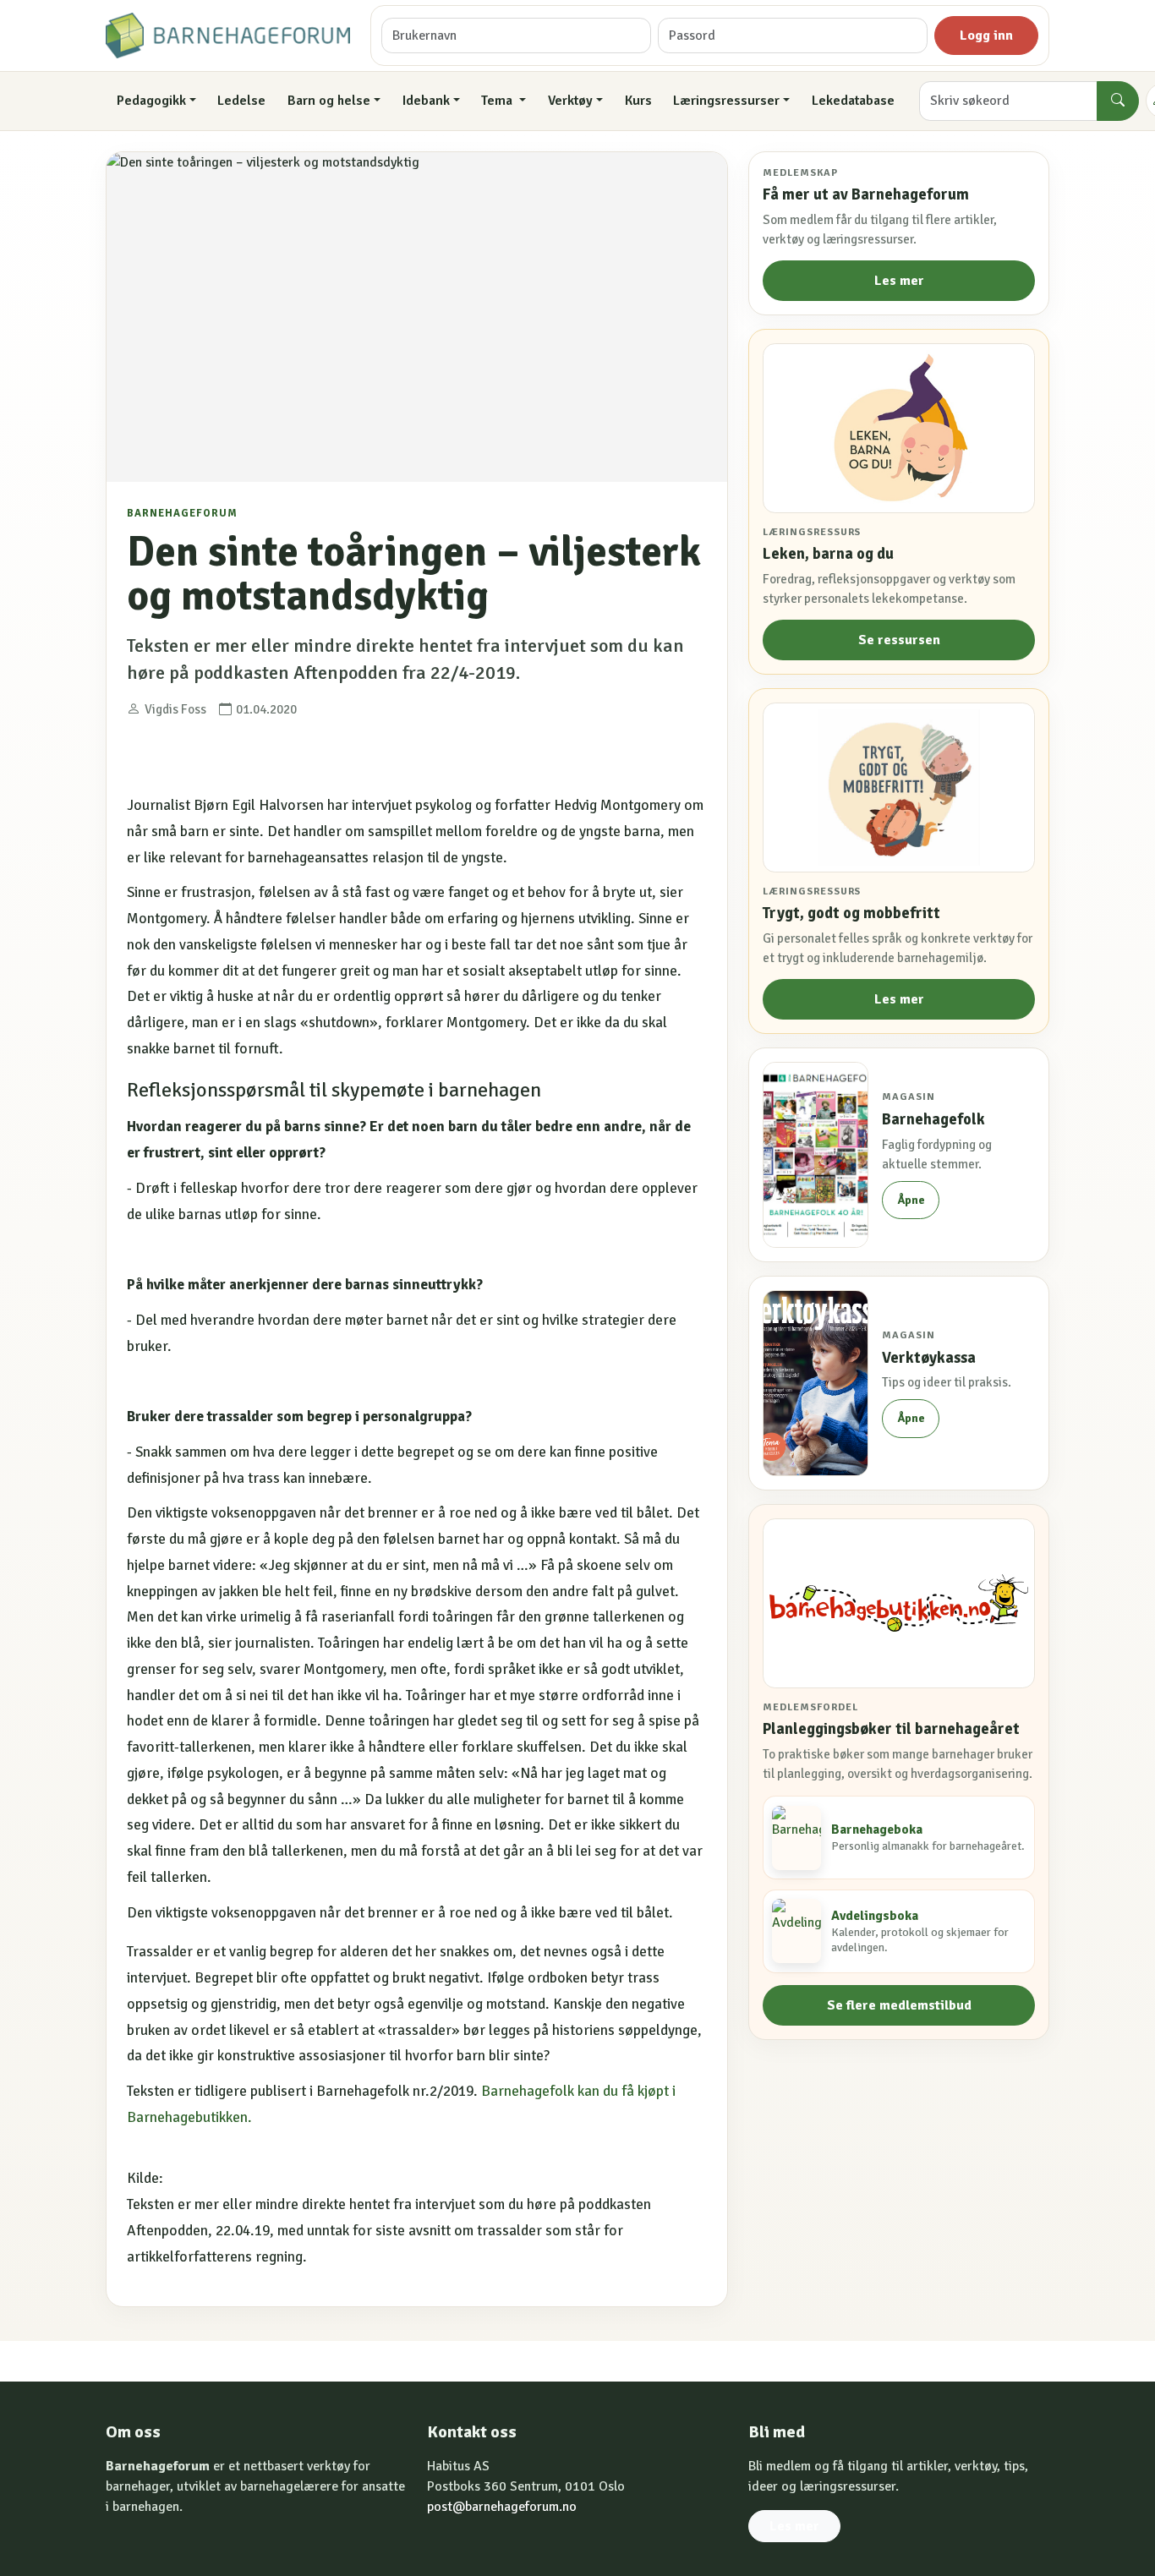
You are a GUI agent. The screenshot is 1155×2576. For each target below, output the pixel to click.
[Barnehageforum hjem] (228, 36)
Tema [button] (498, 101)
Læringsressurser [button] (726, 101)
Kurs (638, 101)
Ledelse (241, 101)
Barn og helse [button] (329, 101)
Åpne (911, 1200)
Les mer (899, 281)
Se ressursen (899, 640)
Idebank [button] (426, 101)
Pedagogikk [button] (151, 101)
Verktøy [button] (570, 101)
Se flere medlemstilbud (899, 2005)
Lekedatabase (853, 101)
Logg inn (986, 36)
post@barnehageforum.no (502, 2507)
